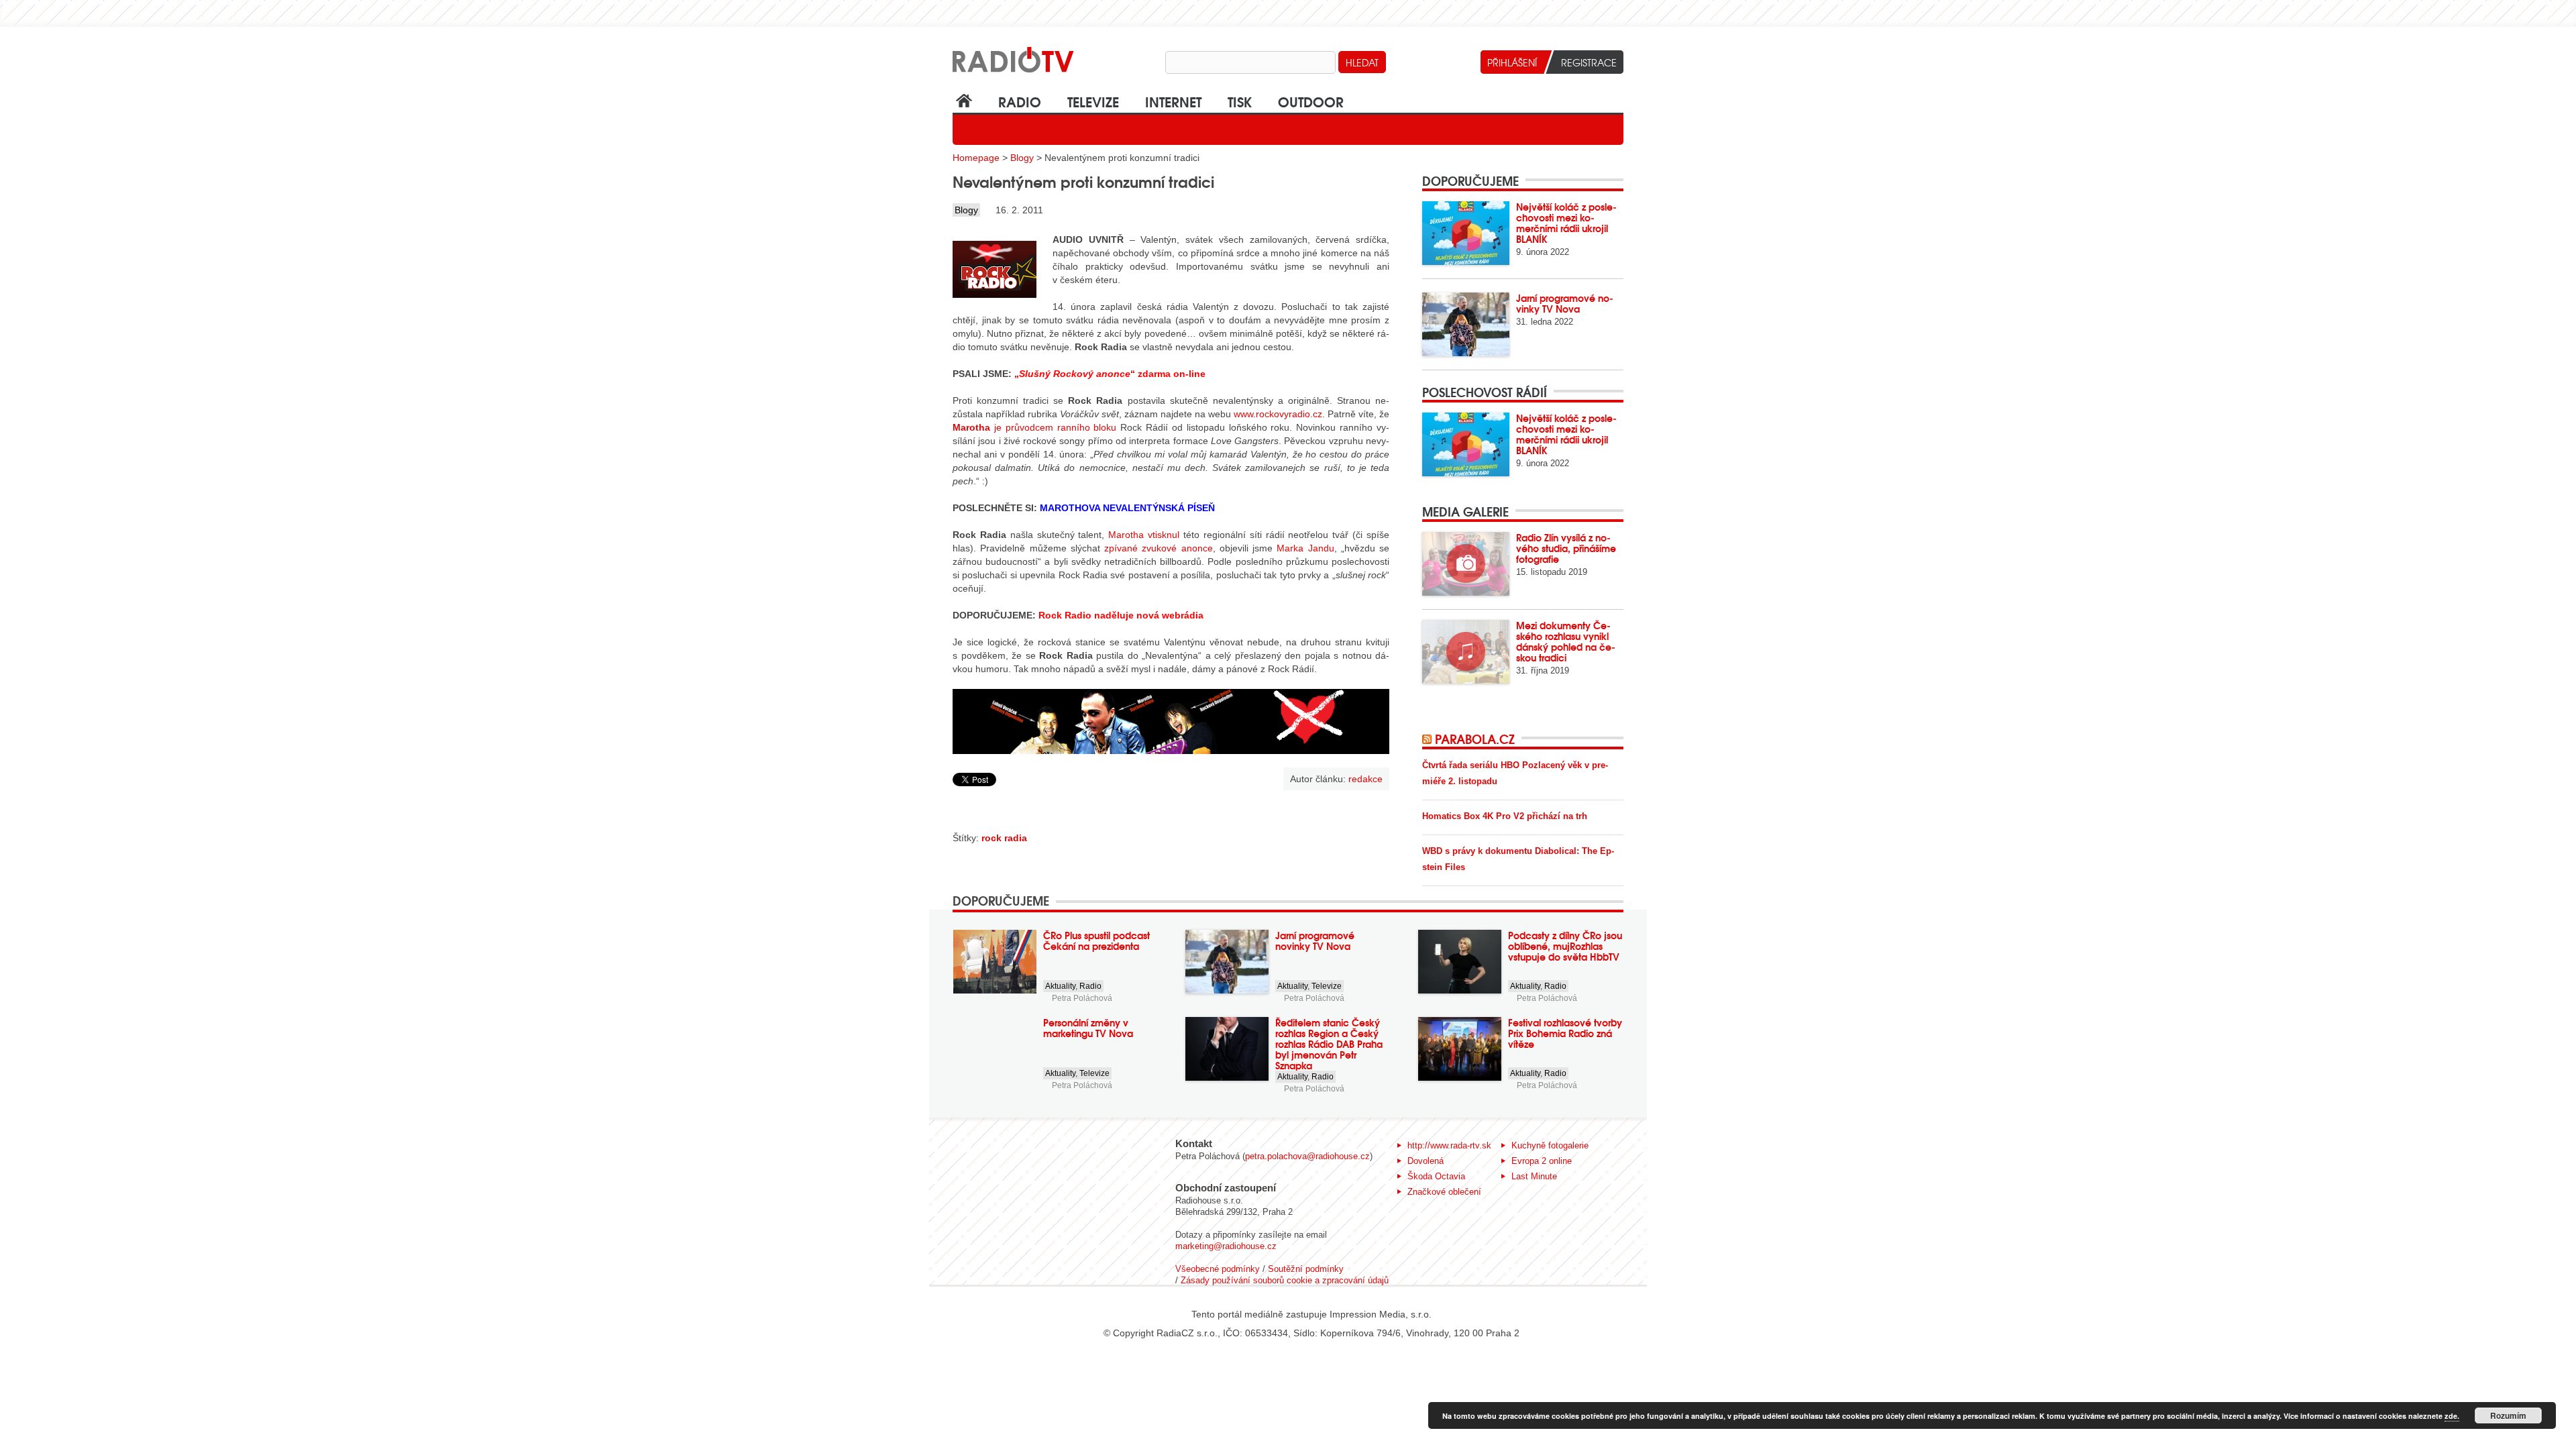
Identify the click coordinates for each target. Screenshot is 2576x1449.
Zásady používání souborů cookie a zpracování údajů (1285, 1280)
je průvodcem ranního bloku (1034, 427)
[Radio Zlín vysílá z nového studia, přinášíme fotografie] (1466, 564)
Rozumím (2508, 1415)
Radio (1020, 101)
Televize (1093, 101)
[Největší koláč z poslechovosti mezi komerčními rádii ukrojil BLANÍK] (1466, 233)
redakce (1365, 779)
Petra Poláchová (1082, 998)
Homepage (976, 158)
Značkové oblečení (1444, 1192)
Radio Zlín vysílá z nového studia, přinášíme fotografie (1566, 548)
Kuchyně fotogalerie (1550, 1145)
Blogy (1022, 158)
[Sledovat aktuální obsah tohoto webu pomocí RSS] (1429, 739)
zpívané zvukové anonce (1159, 548)
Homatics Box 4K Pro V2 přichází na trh (1505, 816)
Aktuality (1060, 986)
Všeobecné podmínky (1218, 1269)
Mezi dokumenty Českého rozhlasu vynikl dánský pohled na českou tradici (1566, 641)
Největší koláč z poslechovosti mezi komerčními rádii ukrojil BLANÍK (1566, 223)
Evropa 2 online (1542, 1161)
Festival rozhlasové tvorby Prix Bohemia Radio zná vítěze (1565, 1033)
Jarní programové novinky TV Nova (1565, 303)
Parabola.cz (1475, 739)
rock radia (1004, 838)
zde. (2452, 1416)
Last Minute (1534, 1176)
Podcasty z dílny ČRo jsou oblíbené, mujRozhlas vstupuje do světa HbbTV (1565, 946)
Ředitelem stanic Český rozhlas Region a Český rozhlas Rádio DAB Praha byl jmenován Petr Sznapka (1329, 1044)
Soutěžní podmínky (1306, 1269)
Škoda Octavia (1436, 1176)
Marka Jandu (1305, 548)
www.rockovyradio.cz (1278, 414)
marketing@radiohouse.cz (1226, 1246)
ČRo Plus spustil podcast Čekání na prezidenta (1096, 941)
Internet (1173, 101)
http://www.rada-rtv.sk (1449, 1145)
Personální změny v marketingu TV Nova (1088, 1028)
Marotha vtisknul (1144, 535)
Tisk (1240, 101)
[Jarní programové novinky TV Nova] (1466, 324)
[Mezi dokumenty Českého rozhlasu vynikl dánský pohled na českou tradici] (1466, 652)
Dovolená (1426, 1161)
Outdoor (1311, 101)
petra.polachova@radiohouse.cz (1307, 1156)
